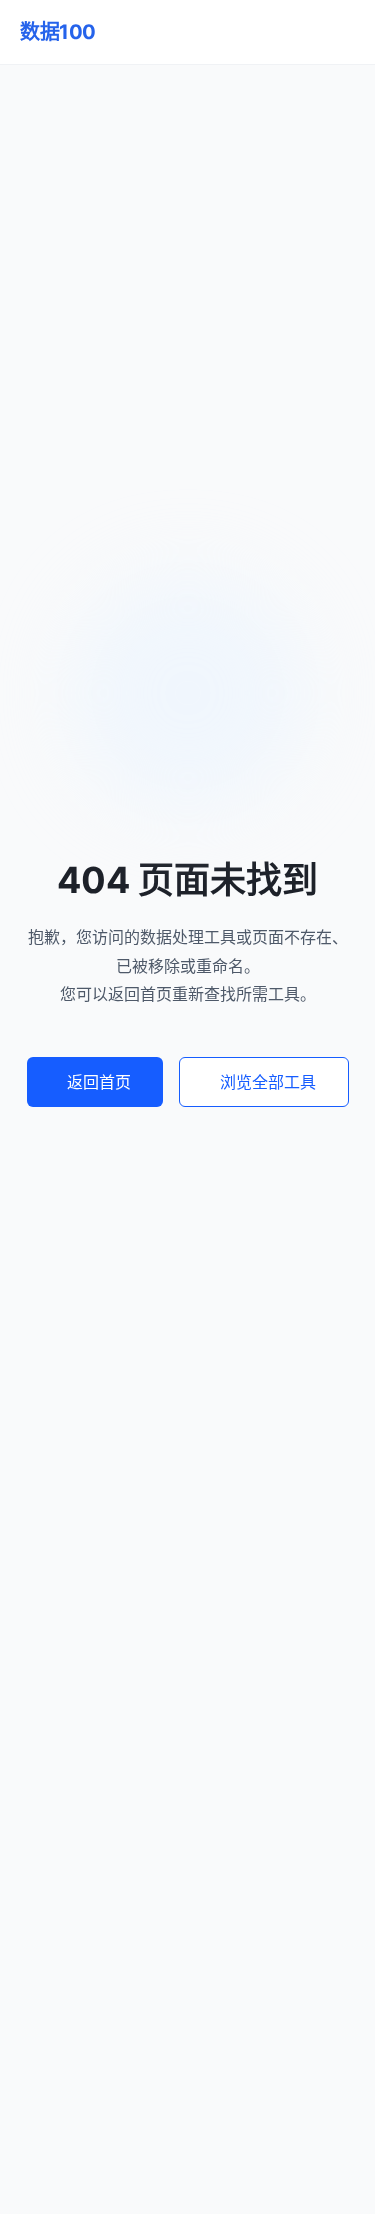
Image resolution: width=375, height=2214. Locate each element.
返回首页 (99, 1082)
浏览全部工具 (268, 1082)
